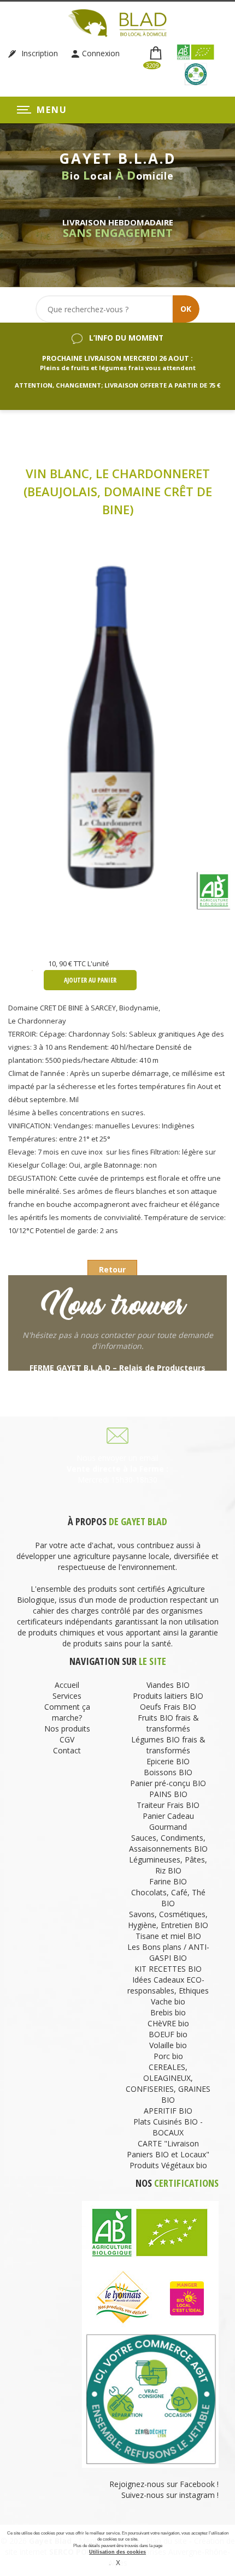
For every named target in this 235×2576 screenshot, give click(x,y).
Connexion (101, 53)
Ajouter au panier (90, 980)
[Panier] (157, 54)
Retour (112, 1269)
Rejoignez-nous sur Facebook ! (163, 2484)
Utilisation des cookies (117, 2552)
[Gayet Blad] (117, 22)
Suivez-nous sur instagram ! (170, 2495)
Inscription (39, 53)
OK (186, 309)
